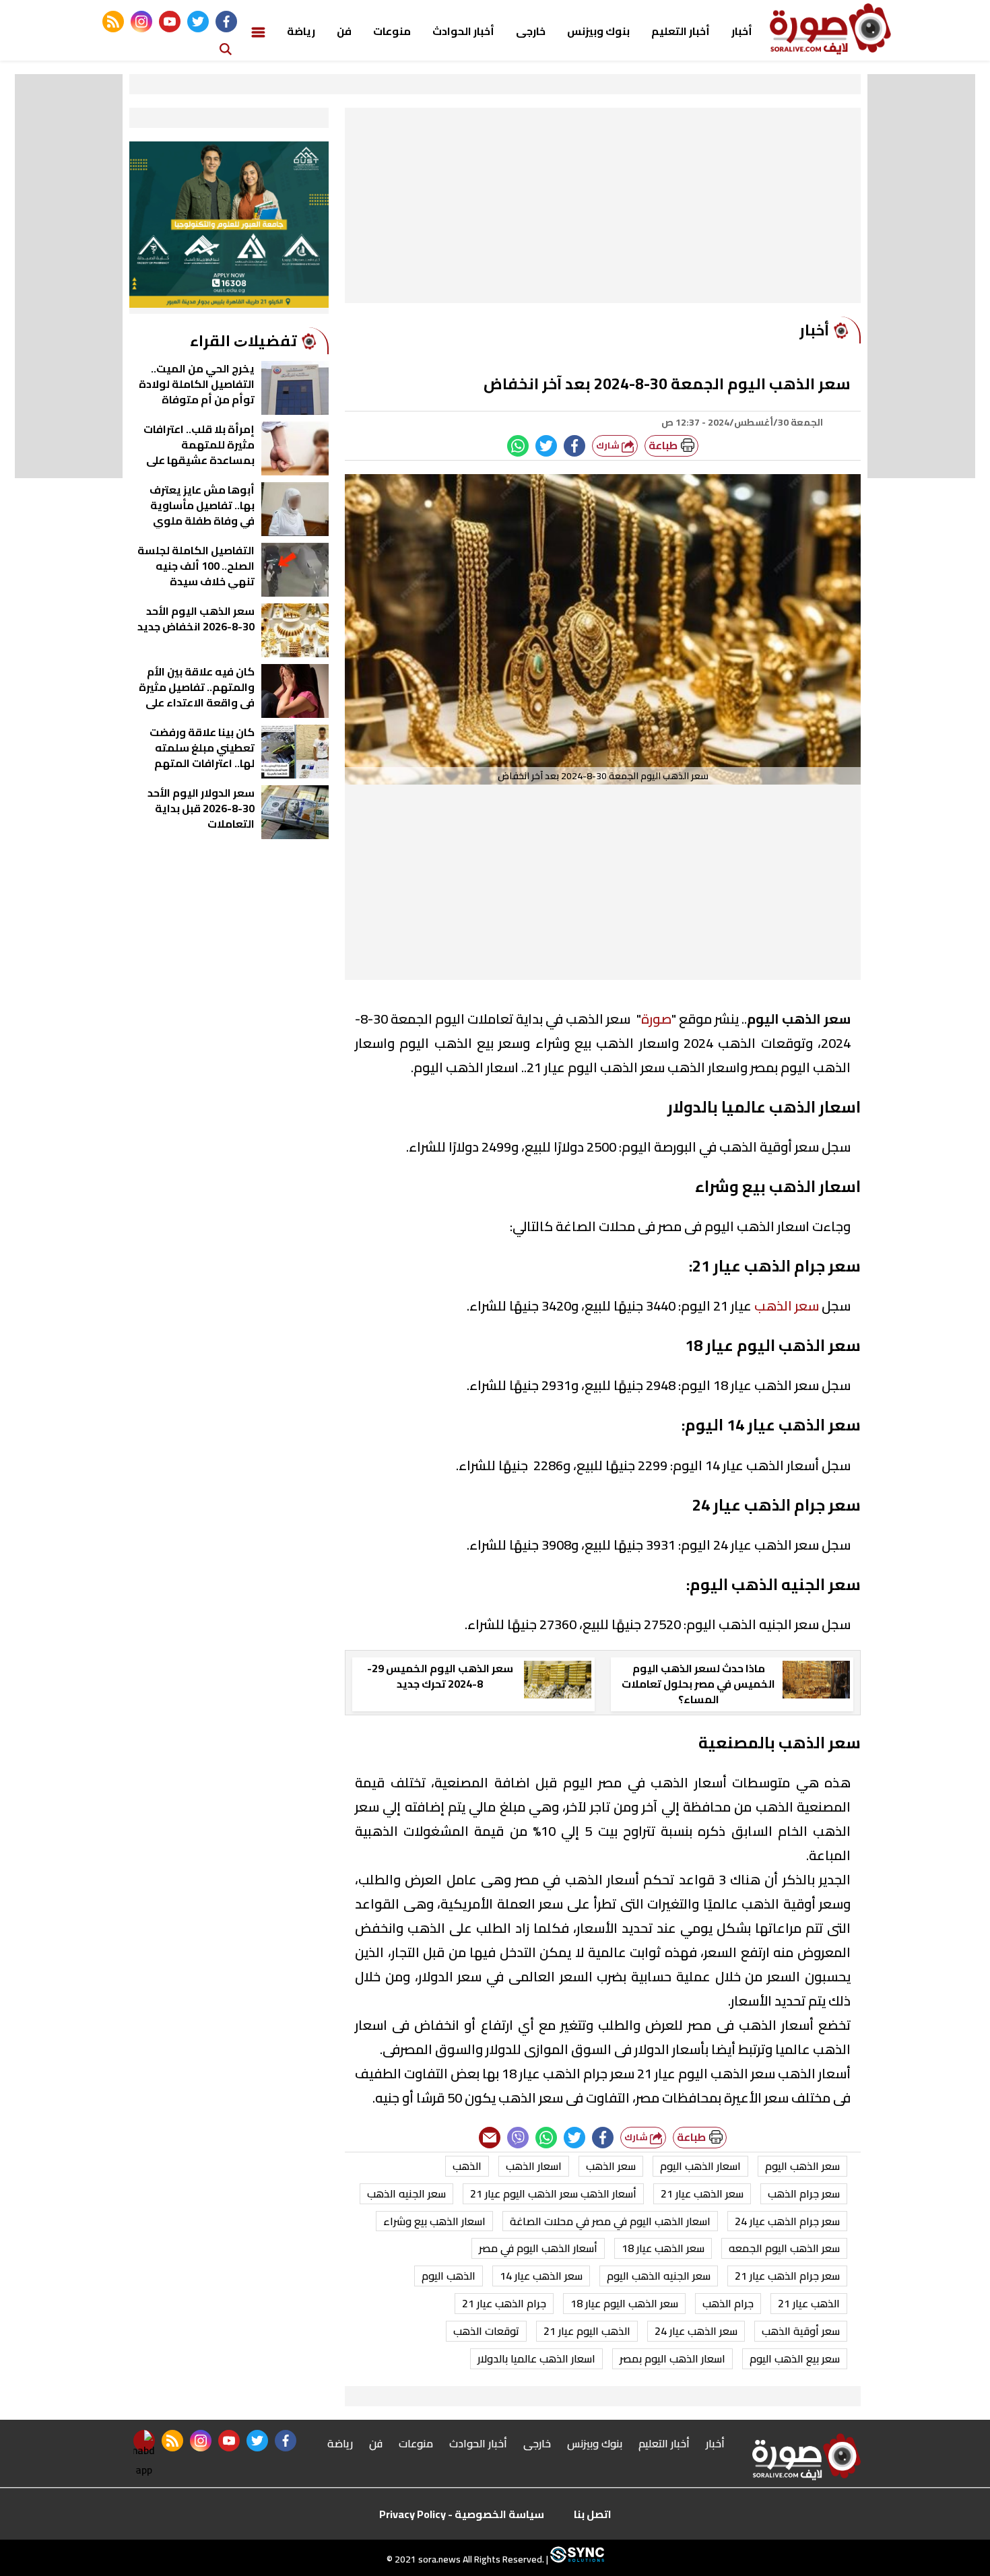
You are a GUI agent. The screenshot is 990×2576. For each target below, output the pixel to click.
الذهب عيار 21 (809, 2303)
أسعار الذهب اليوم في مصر (538, 2248)
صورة (656, 1019)
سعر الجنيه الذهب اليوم (659, 2276)
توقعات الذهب (486, 2331)
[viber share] (518, 2138)
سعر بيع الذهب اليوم (795, 2358)
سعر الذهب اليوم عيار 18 (624, 2303)
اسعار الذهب (534, 2166)
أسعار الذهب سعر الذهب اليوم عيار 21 (553, 2193)
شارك (609, 445)
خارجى (531, 31)
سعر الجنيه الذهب (406, 2193)
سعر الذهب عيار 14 (541, 2276)
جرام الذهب (728, 2303)
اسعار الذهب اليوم (700, 2166)
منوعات (392, 31)
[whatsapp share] (518, 446)
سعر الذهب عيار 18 (663, 2248)
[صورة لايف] (830, 29)
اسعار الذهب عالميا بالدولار (536, 2358)
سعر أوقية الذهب (801, 2331)
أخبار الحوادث (463, 31)
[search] (226, 48)
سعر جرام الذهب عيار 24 (787, 2221)
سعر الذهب (787, 1306)
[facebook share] (574, 446)
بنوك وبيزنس (598, 31)
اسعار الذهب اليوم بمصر (672, 2358)
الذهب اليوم (449, 2276)
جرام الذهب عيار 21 (504, 2303)
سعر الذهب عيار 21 (702, 2193)
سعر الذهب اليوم (802, 2166)
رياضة (301, 31)
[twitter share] (546, 446)
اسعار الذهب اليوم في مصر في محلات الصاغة (610, 2221)
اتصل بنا (593, 2514)
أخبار (742, 31)
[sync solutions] (576, 2559)
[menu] (258, 31)
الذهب (467, 2166)
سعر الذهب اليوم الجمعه (784, 2248)
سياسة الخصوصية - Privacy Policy (462, 2514)
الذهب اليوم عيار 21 (587, 2331)
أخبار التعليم (681, 31)
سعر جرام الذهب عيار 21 (787, 2276)
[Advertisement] (603, 209)
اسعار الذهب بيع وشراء (434, 2221)
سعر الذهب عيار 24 (696, 2331)
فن (344, 31)
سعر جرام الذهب (804, 2193)
